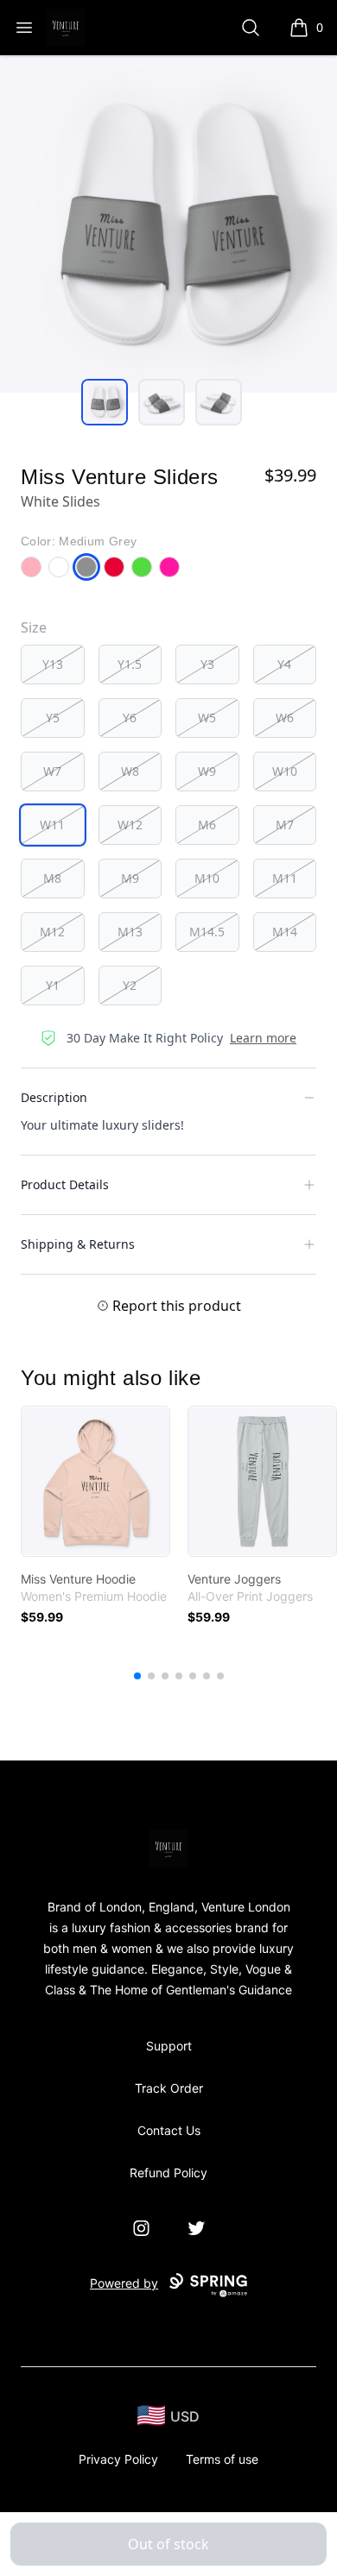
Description (54, 1097)
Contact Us (169, 2130)
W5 (207, 718)
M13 (130, 932)
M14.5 (207, 932)
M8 (52, 878)
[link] (95, 1481)
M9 (130, 878)
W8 (130, 771)
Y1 (53, 985)
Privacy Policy (118, 2459)
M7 (285, 825)
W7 (52, 771)
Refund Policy (168, 2173)
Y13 (53, 664)
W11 (52, 825)
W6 (285, 718)
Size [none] (34, 627)
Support (169, 2046)
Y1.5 (130, 664)
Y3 (207, 664)
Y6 (130, 718)
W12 (130, 825)
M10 (207, 878)
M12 (52, 932)
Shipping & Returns (78, 1244)
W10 (285, 771)
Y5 (53, 718)
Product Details (65, 1184)
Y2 (130, 985)
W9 (207, 771)
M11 (285, 878)
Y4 (284, 664)
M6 (207, 825)
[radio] (53, 664)
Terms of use (222, 2459)
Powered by (124, 2283)
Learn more (263, 1038)
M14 (285, 932)
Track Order (169, 2088)
